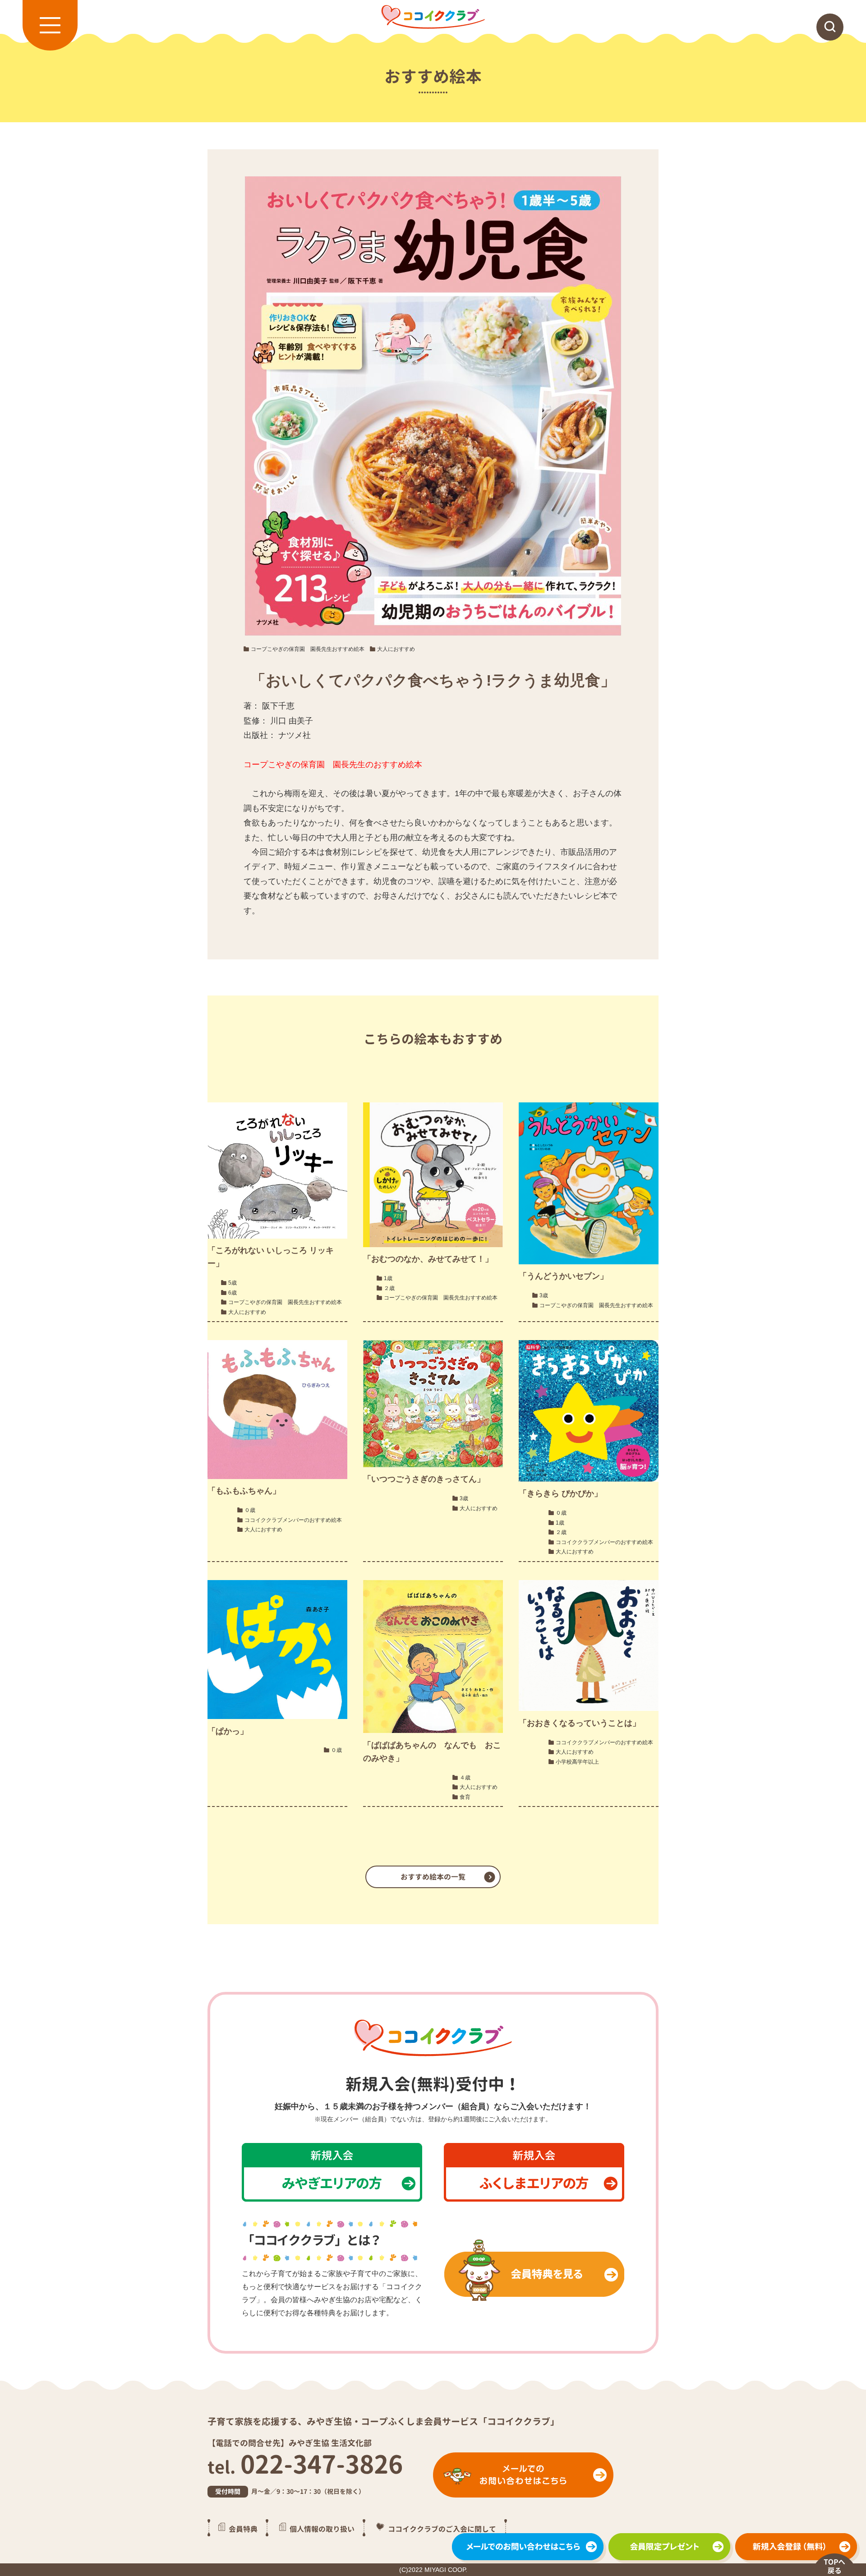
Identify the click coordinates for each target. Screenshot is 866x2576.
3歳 (544, 1295)
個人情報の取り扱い (322, 2529)
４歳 (465, 1778)
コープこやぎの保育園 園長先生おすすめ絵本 (308, 649)
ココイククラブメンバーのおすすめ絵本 (293, 1520)
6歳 (233, 1293)
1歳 (388, 1278)
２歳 (389, 1288)
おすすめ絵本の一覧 (433, 1877)
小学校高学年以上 (577, 1762)
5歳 (233, 1283)
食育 (465, 1797)
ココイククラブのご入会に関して (442, 2529)
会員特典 (243, 2529)
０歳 (250, 1510)
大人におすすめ (396, 649)
